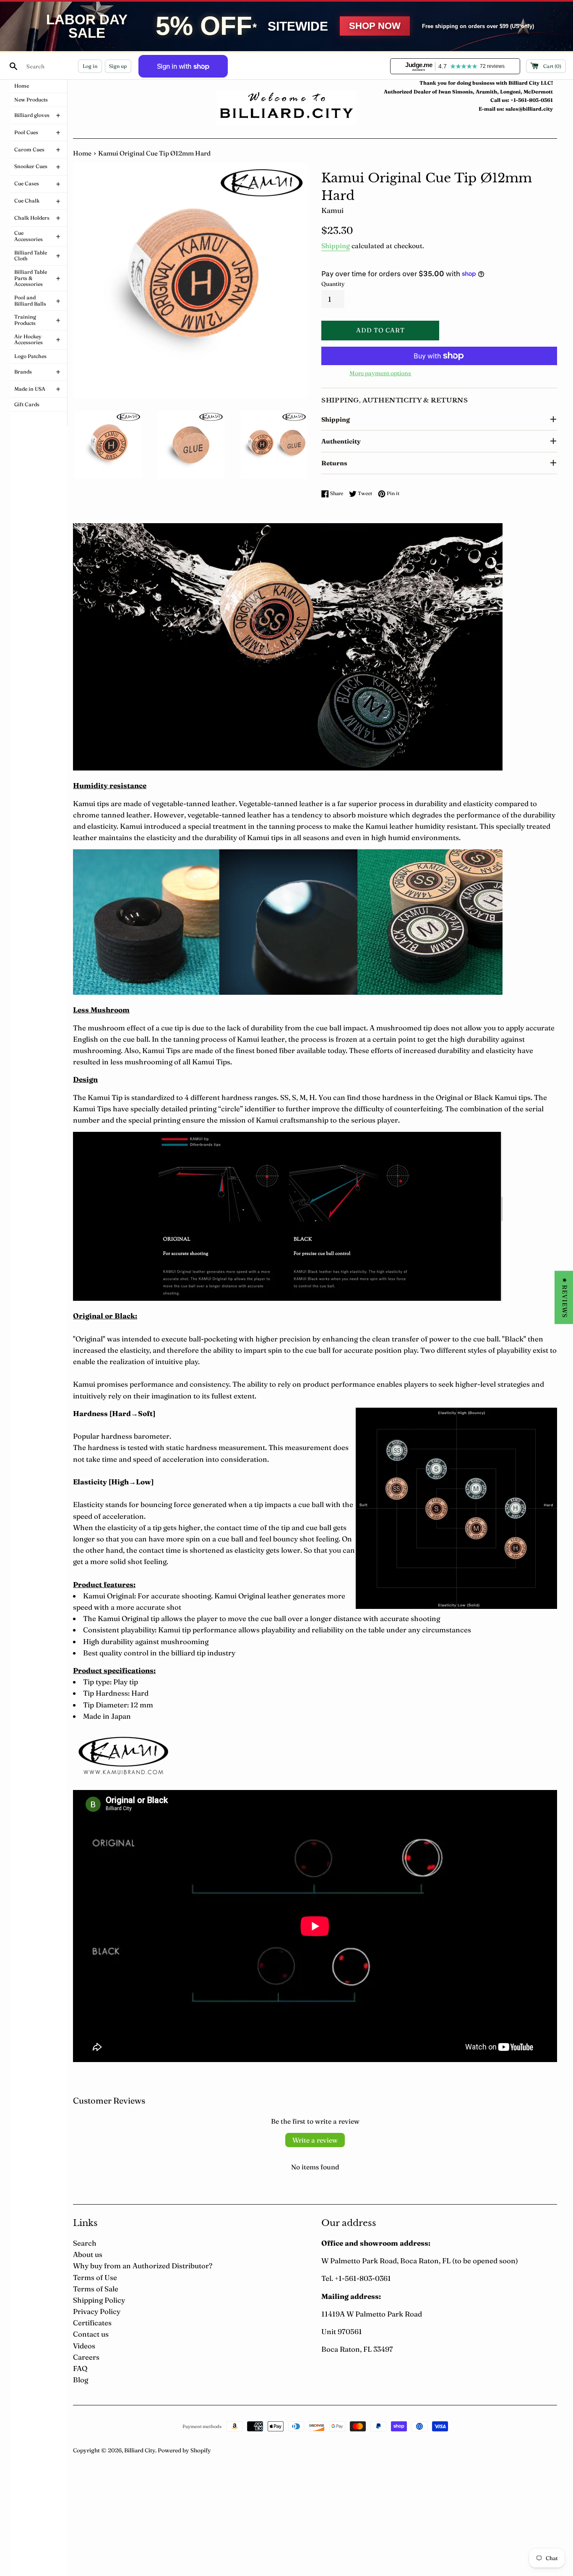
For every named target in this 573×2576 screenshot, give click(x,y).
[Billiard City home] (286, 108)
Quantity (333, 284)
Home (82, 153)
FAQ (80, 2368)
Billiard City (140, 2450)
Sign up (118, 66)
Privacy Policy (97, 2311)
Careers (86, 2357)
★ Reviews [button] (565, 1297)
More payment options (380, 373)
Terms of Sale (96, 2289)
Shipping (336, 246)
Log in (90, 66)
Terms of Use (95, 2277)
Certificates (92, 2323)
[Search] (13, 66)
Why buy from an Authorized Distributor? (143, 2266)
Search (85, 2243)
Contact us (91, 2334)
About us (88, 2254)
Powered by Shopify (184, 2450)
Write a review (315, 2140)
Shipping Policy (99, 2300)
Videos (84, 2346)
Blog (81, 2380)
